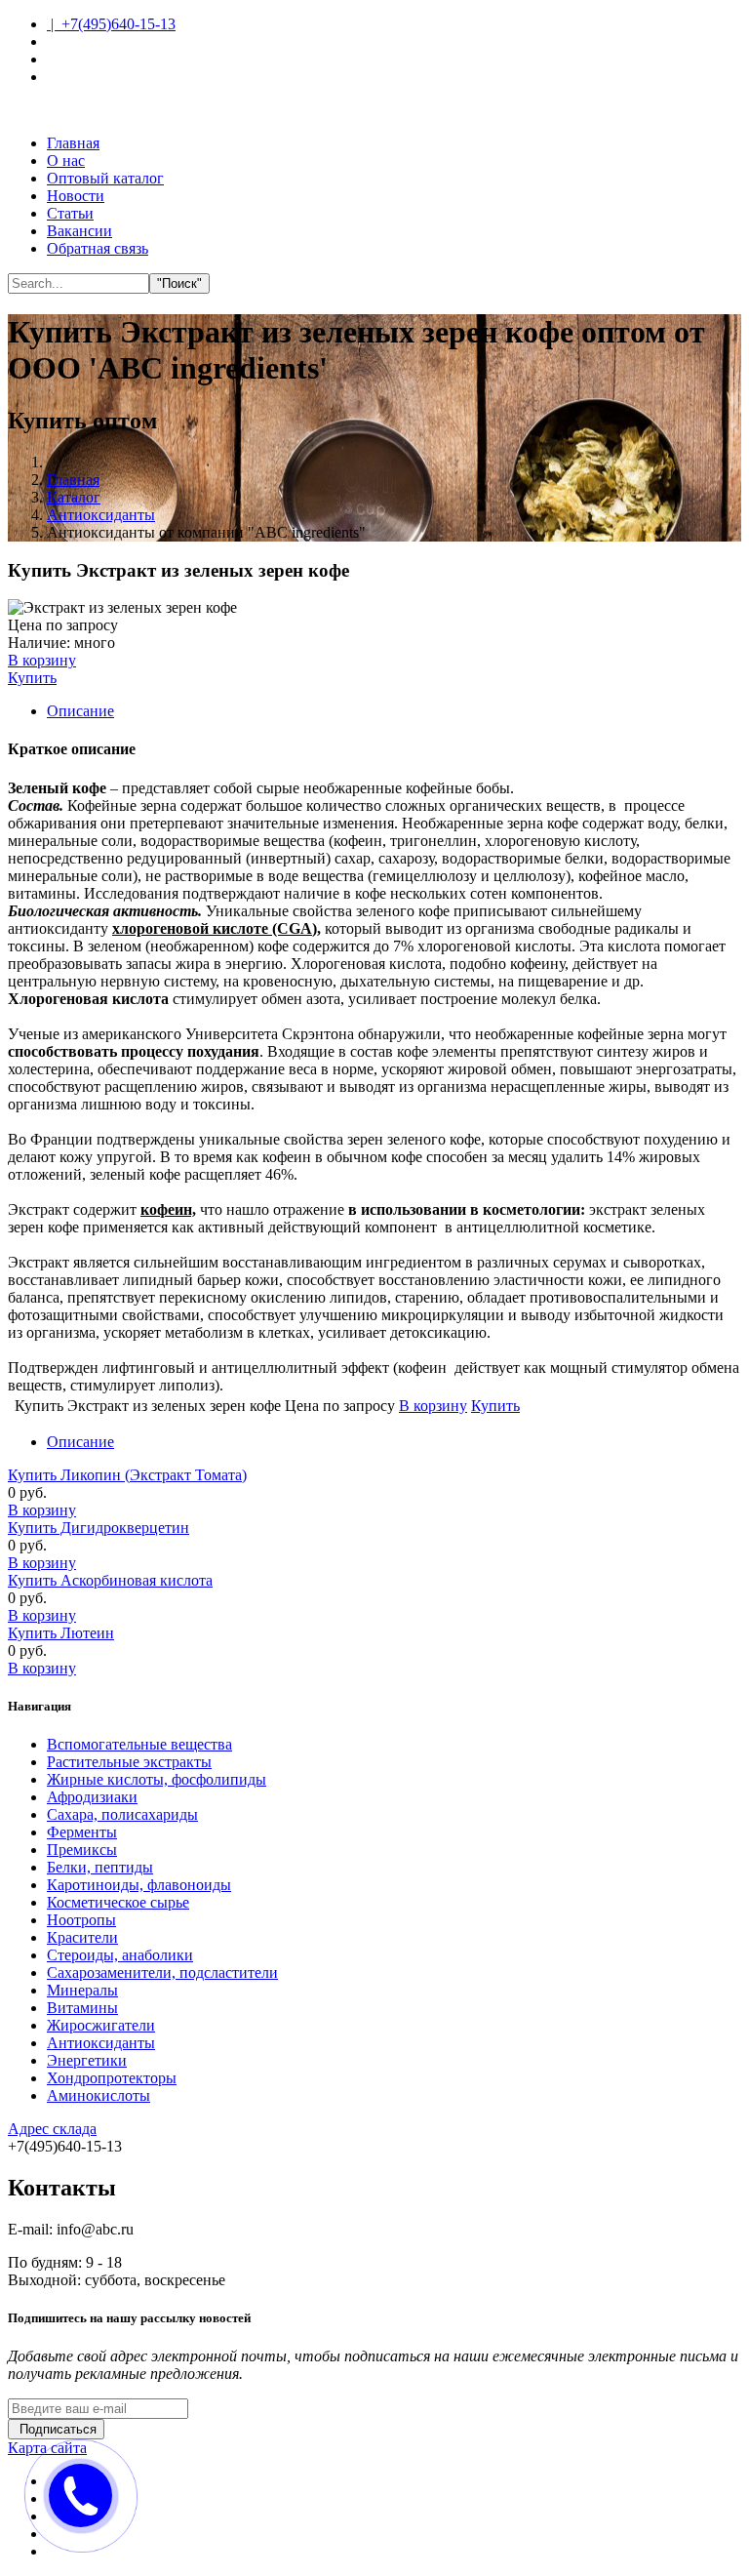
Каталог (74, 497)
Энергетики (87, 2060)
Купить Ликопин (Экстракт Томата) (127, 1475)
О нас (66, 161)
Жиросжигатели (101, 2025)
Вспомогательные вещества (139, 1744)
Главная (73, 143)
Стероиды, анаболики (120, 1955)
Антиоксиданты (101, 515)
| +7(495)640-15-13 (111, 24)
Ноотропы (81, 1920)
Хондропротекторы (112, 2078)
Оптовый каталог (105, 178)
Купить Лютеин (61, 1633)
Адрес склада (52, 2129)
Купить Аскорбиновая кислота (110, 1580)
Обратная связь (98, 248)
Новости (76, 196)
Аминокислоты (99, 2095)
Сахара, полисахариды (122, 1814)
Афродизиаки (92, 1797)
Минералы (82, 1990)
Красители (82, 1937)
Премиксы (82, 1850)
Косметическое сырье (118, 1902)
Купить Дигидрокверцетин (99, 1528)
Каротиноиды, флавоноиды (139, 1885)
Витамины (82, 2008)
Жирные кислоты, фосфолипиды (157, 1779)
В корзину (42, 1510)
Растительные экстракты (129, 1762)
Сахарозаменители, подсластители (162, 1972)
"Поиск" (179, 283)
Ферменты (82, 1832)
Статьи (70, 213)
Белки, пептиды (100, 1867)
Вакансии (79, 231)
